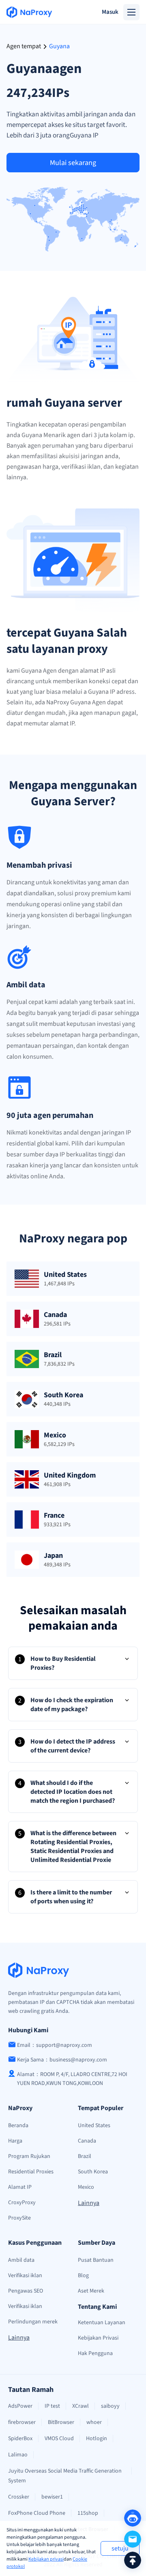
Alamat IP (20, 2187)
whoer (94, 2422)
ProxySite (19, 2218)
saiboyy (110, 2406)
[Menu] (131, 12)
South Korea (93, 2172)
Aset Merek (91, 2291)
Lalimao (18, 2455)
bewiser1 (52, 2497)
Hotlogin (97, 2439)
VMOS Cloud (59, 2439)
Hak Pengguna (95, 2353)
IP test (52, 2406)
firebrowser (22, 2422)
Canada (87, 2141)
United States (94, 2126)
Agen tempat (24, 46)
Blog (83, 2276)
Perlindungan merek (33, 2322)
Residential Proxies (31, 2172)
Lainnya (89, 2203)
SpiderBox (20, 2439)
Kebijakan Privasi (98, 2338)
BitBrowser (61, 2422)
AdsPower (20, 2406)
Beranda (18, 2126)
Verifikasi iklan (25, 2276)
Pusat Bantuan (96, 2260)
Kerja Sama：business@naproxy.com (62, 2060)
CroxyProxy (22, 2203)
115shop (88, 2513)
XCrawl (81, 2406)
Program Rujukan (29, 2156)
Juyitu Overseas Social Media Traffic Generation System (65, 2476)
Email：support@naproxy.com (55, 2045)
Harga (15, 2141)
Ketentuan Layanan (102, 2323)
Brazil (85, 2156)
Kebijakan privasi (46, 2559)
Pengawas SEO (26, 2291)
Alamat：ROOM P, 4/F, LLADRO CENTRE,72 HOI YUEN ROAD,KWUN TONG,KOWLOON (72, 2079)
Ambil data (21, 2260)
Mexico (86, 2187)
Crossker (19, 2497)
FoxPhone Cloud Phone (37, 2513)
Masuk (110, 12)
